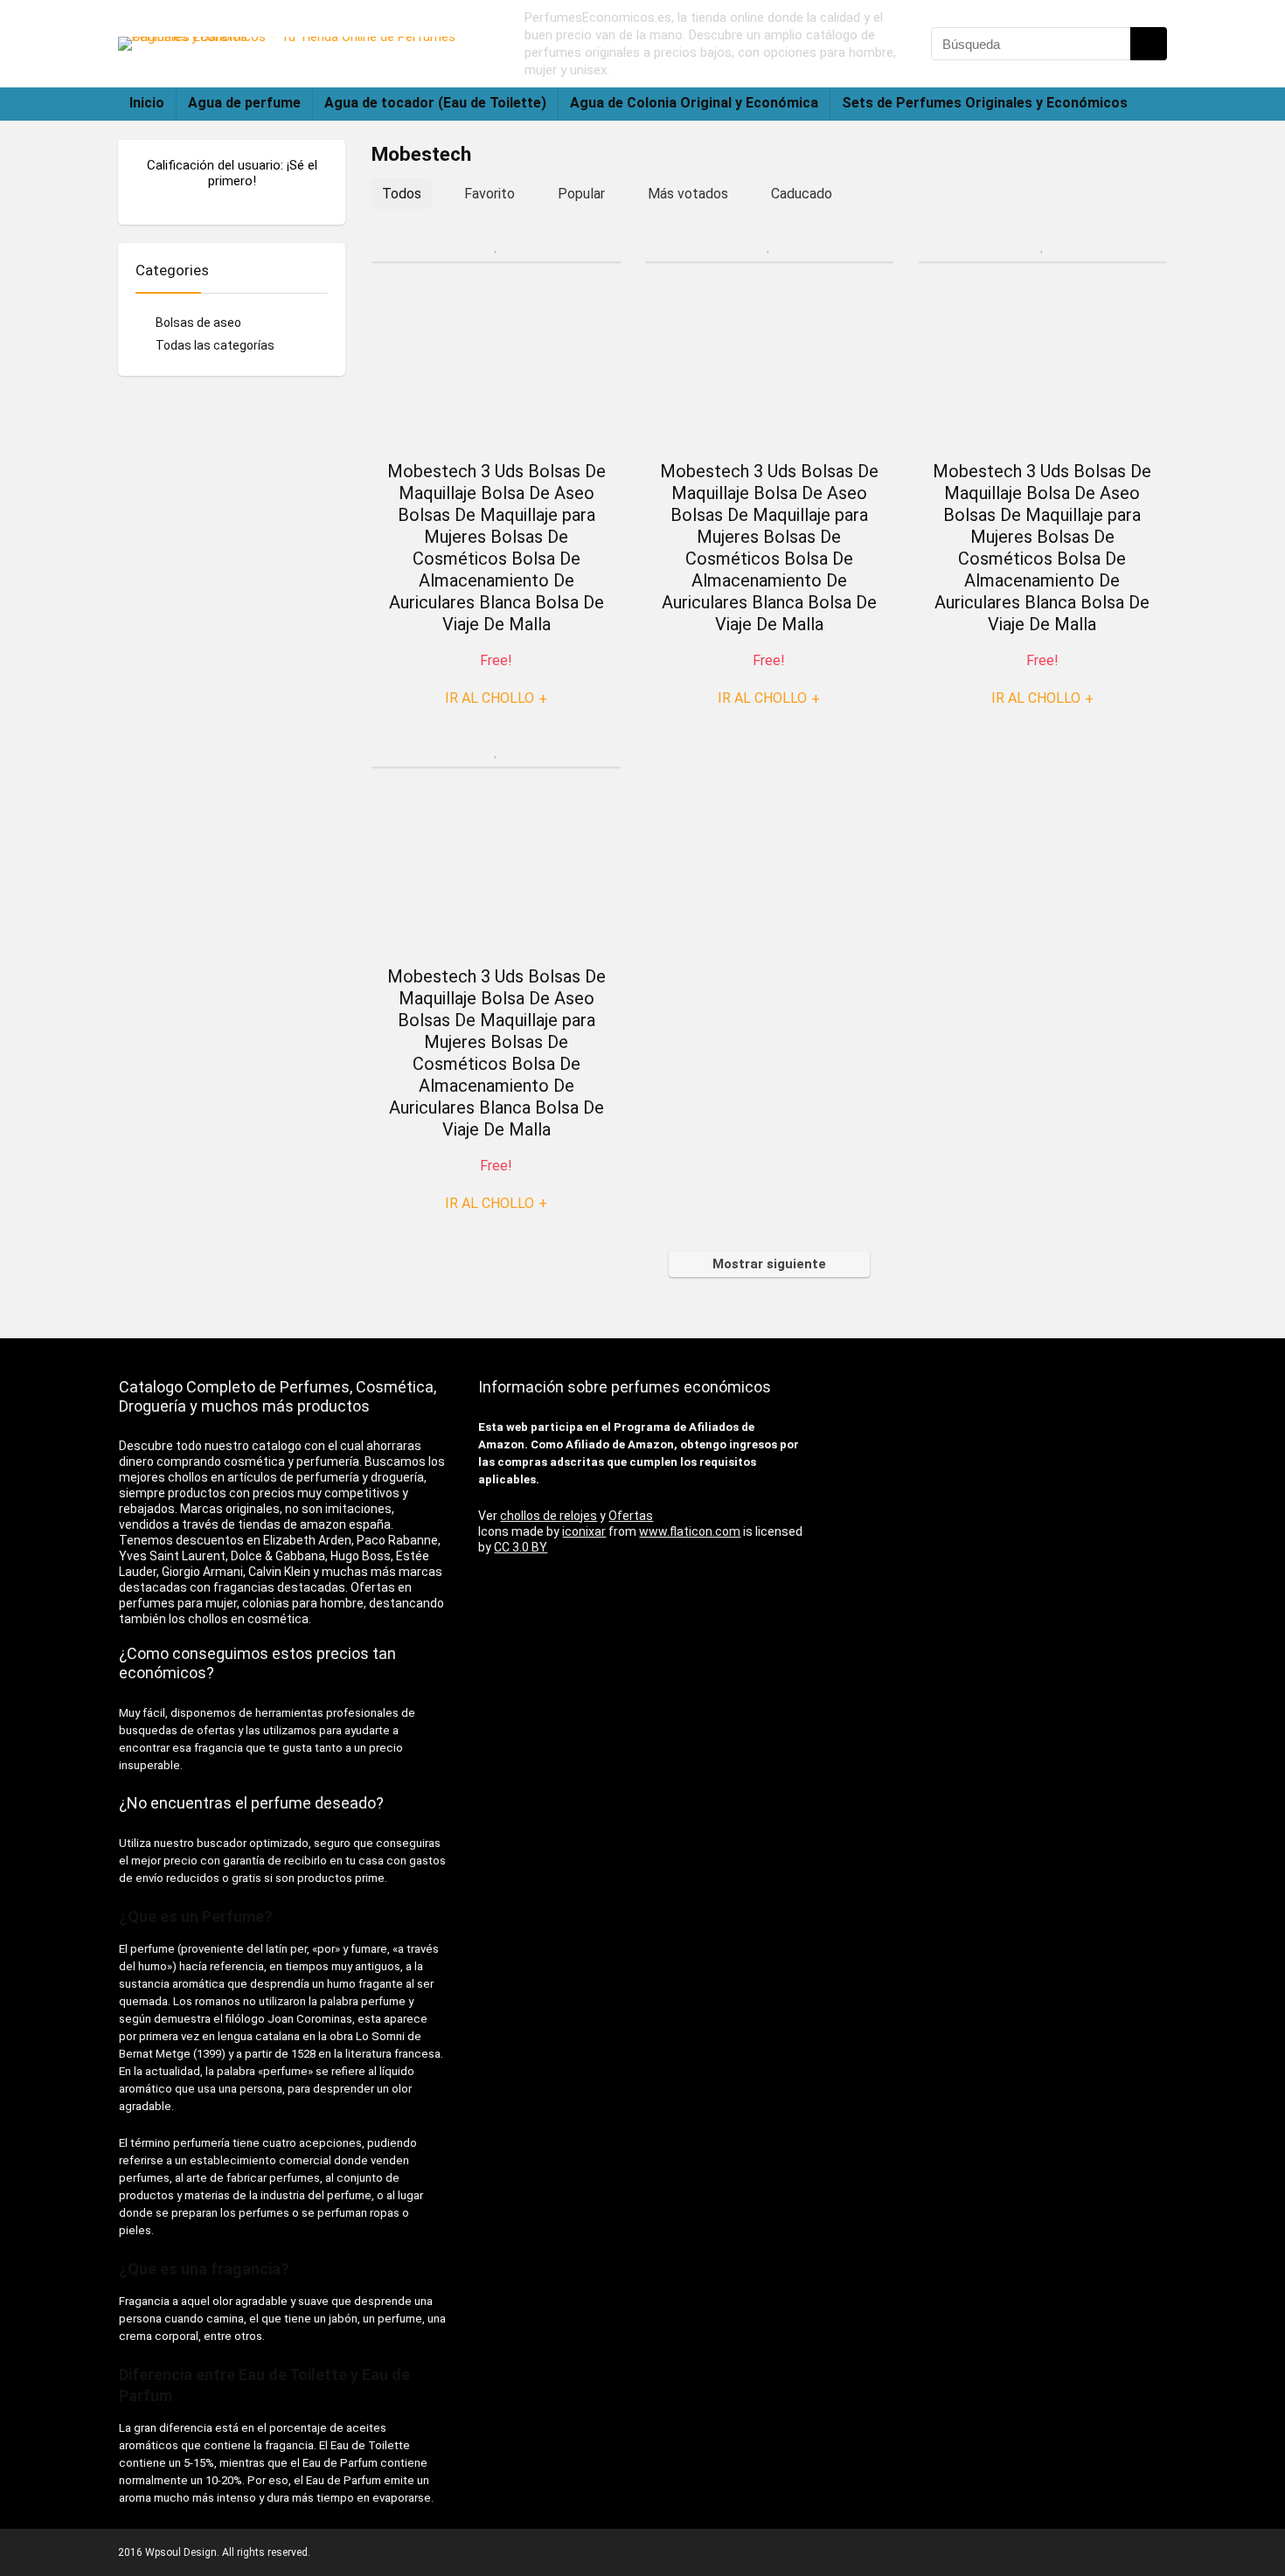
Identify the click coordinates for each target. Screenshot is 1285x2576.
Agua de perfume (244, 103)
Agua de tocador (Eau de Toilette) (435, 103)
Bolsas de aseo (198, 323)
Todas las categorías (215, 345)
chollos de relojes (549, 1516)
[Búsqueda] (1149, 44)
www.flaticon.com (690, 1531)
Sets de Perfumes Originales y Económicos (985, 103)
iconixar (584, 1531)
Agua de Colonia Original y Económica (694, 103)
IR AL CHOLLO (496, 698)
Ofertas (631, 1516)
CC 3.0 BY (521, 1547)
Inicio (147, 103)
